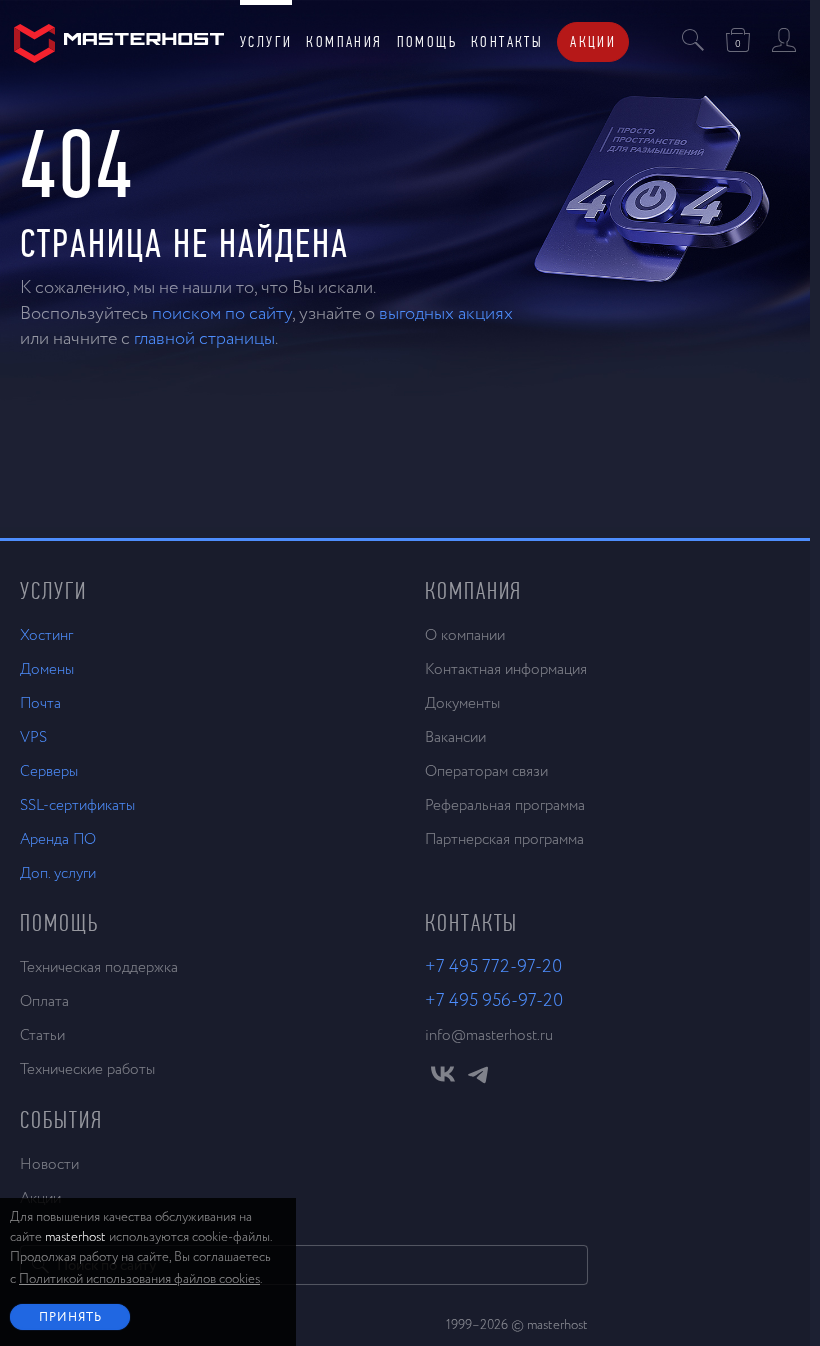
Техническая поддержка (99, 967)
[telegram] (477, 1079)
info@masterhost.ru (489, 1035)
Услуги (266, 41)
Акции (593, 41)
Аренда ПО (58, 839)
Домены (47, 669)
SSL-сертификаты (77, 805)
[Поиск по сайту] (693, 42)
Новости (49, 1164)
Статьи (42, 1035)
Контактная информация (506, 669)
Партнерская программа (504, 839)
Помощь (427, 41)
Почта (40, 703)
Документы (462, 703)
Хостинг (46, 635)
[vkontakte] (442, 1079)
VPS (33, 737)
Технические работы (87, 1069)
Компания (344, 41)
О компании (465, 635)
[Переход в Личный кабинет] (784, 42)
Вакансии (455, 737)
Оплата (44, 1001)
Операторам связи (486, 771)
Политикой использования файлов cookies (139, 1279)
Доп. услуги (58, 873)
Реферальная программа (505, 805)
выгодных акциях (446, 314)
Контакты (507, 41)
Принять (70, 1318)
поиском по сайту (222, 314)
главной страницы (204, 339)
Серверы (49, 771)
